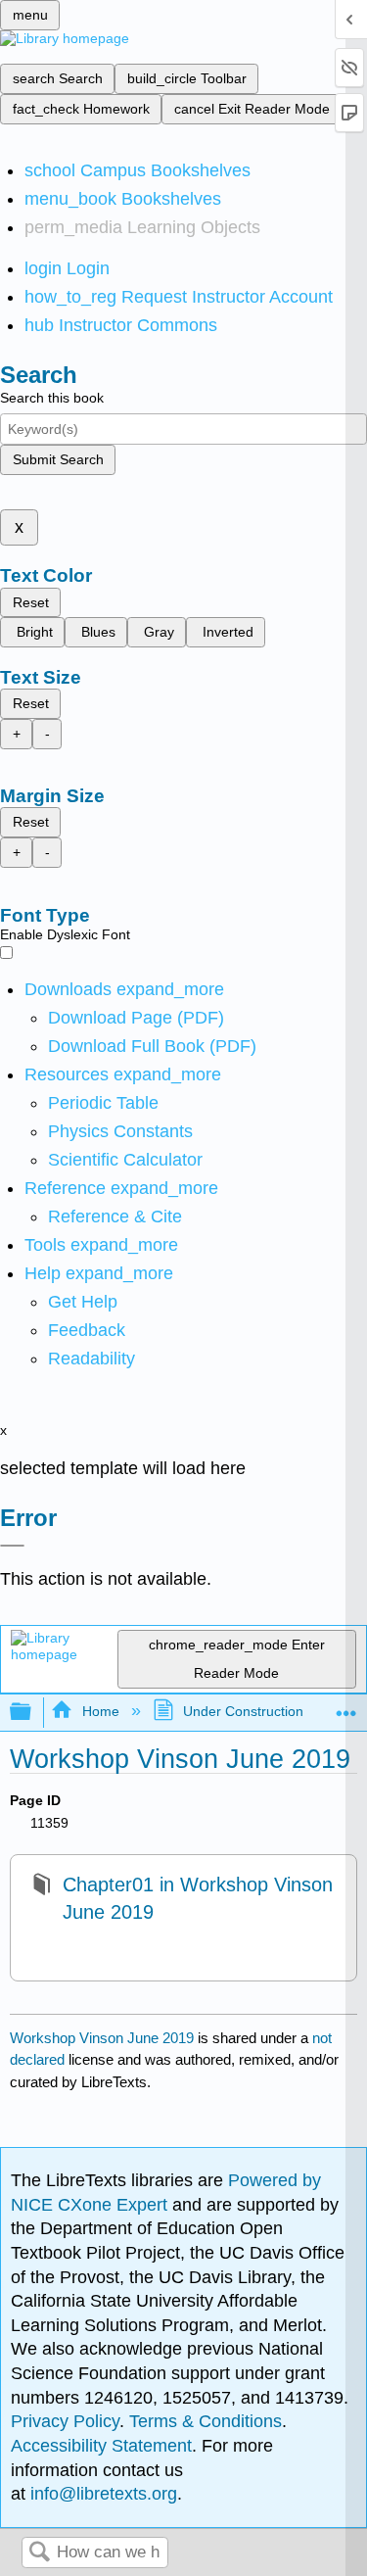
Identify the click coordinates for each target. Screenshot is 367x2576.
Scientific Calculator (125, 1160)
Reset (31, 602)
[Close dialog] (12, 1546)
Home (100, 1711)
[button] (87, 1330)
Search (39, 2553)
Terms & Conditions (206, 2421)
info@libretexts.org (101, 2494)
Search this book (52, 398)
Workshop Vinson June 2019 (102, 2038)
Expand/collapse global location (346, 1707)
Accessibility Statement (101, 2446)
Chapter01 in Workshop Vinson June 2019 (198, 1898)
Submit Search (58, 459)
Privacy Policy (65, 2421)
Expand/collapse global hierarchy (33, 1713)
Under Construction (243, 1711)
